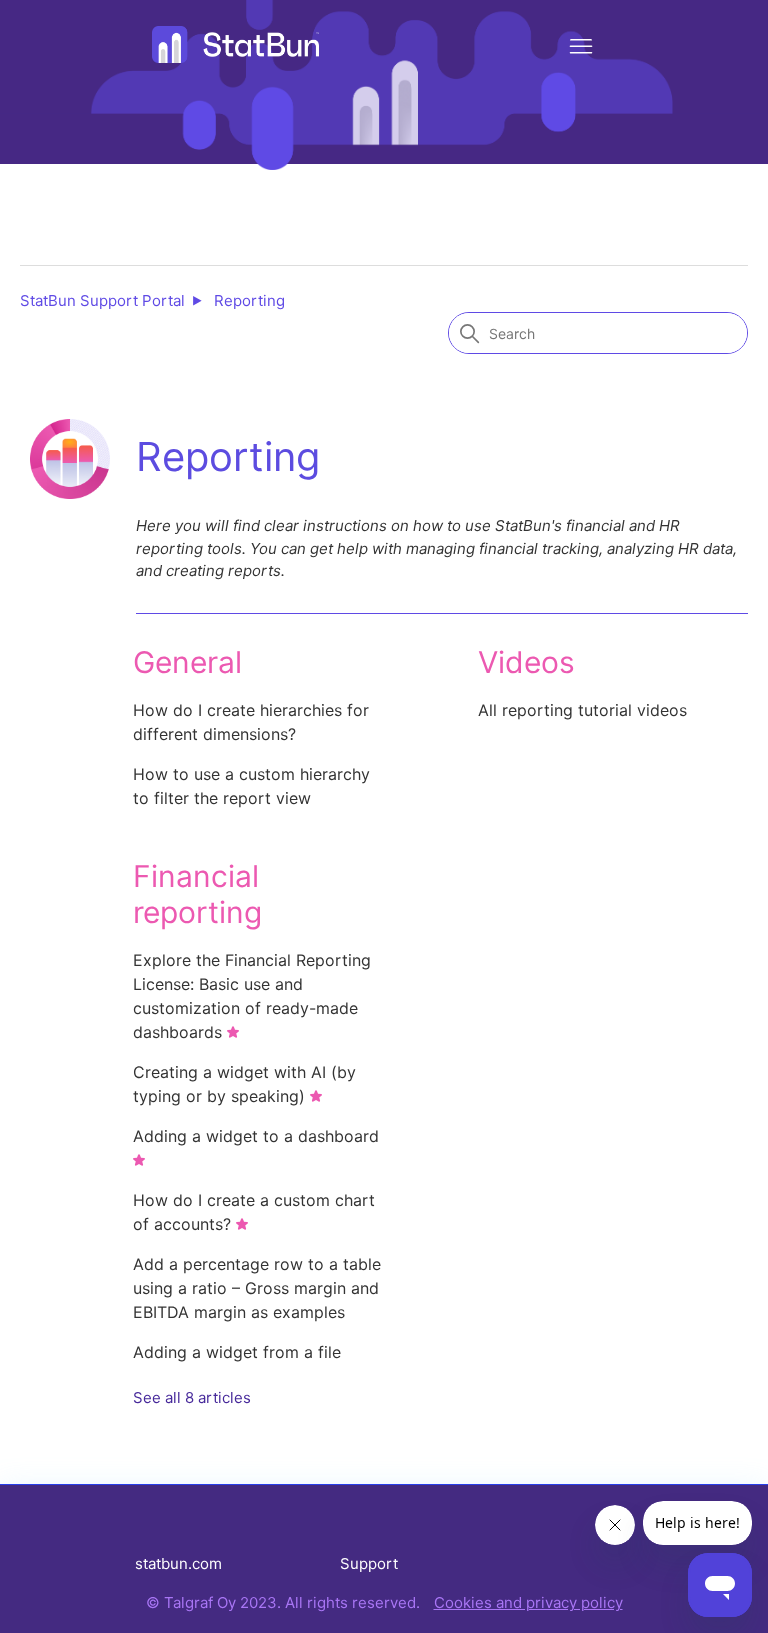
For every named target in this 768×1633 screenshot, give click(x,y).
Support (369, 1563)
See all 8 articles (192, 1397)
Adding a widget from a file (237, 1352)
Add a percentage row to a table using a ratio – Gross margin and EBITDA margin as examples (257, 1288)
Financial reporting (197, 894)
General (187, 662)
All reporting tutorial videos (582, 710)
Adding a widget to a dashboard (256, 1136)
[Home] (236, 44)
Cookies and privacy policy (528, 1602)
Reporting (249, 300)
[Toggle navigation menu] (581, 47)
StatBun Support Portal (102, 300)
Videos (526, 662)
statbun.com (178, 1563)
